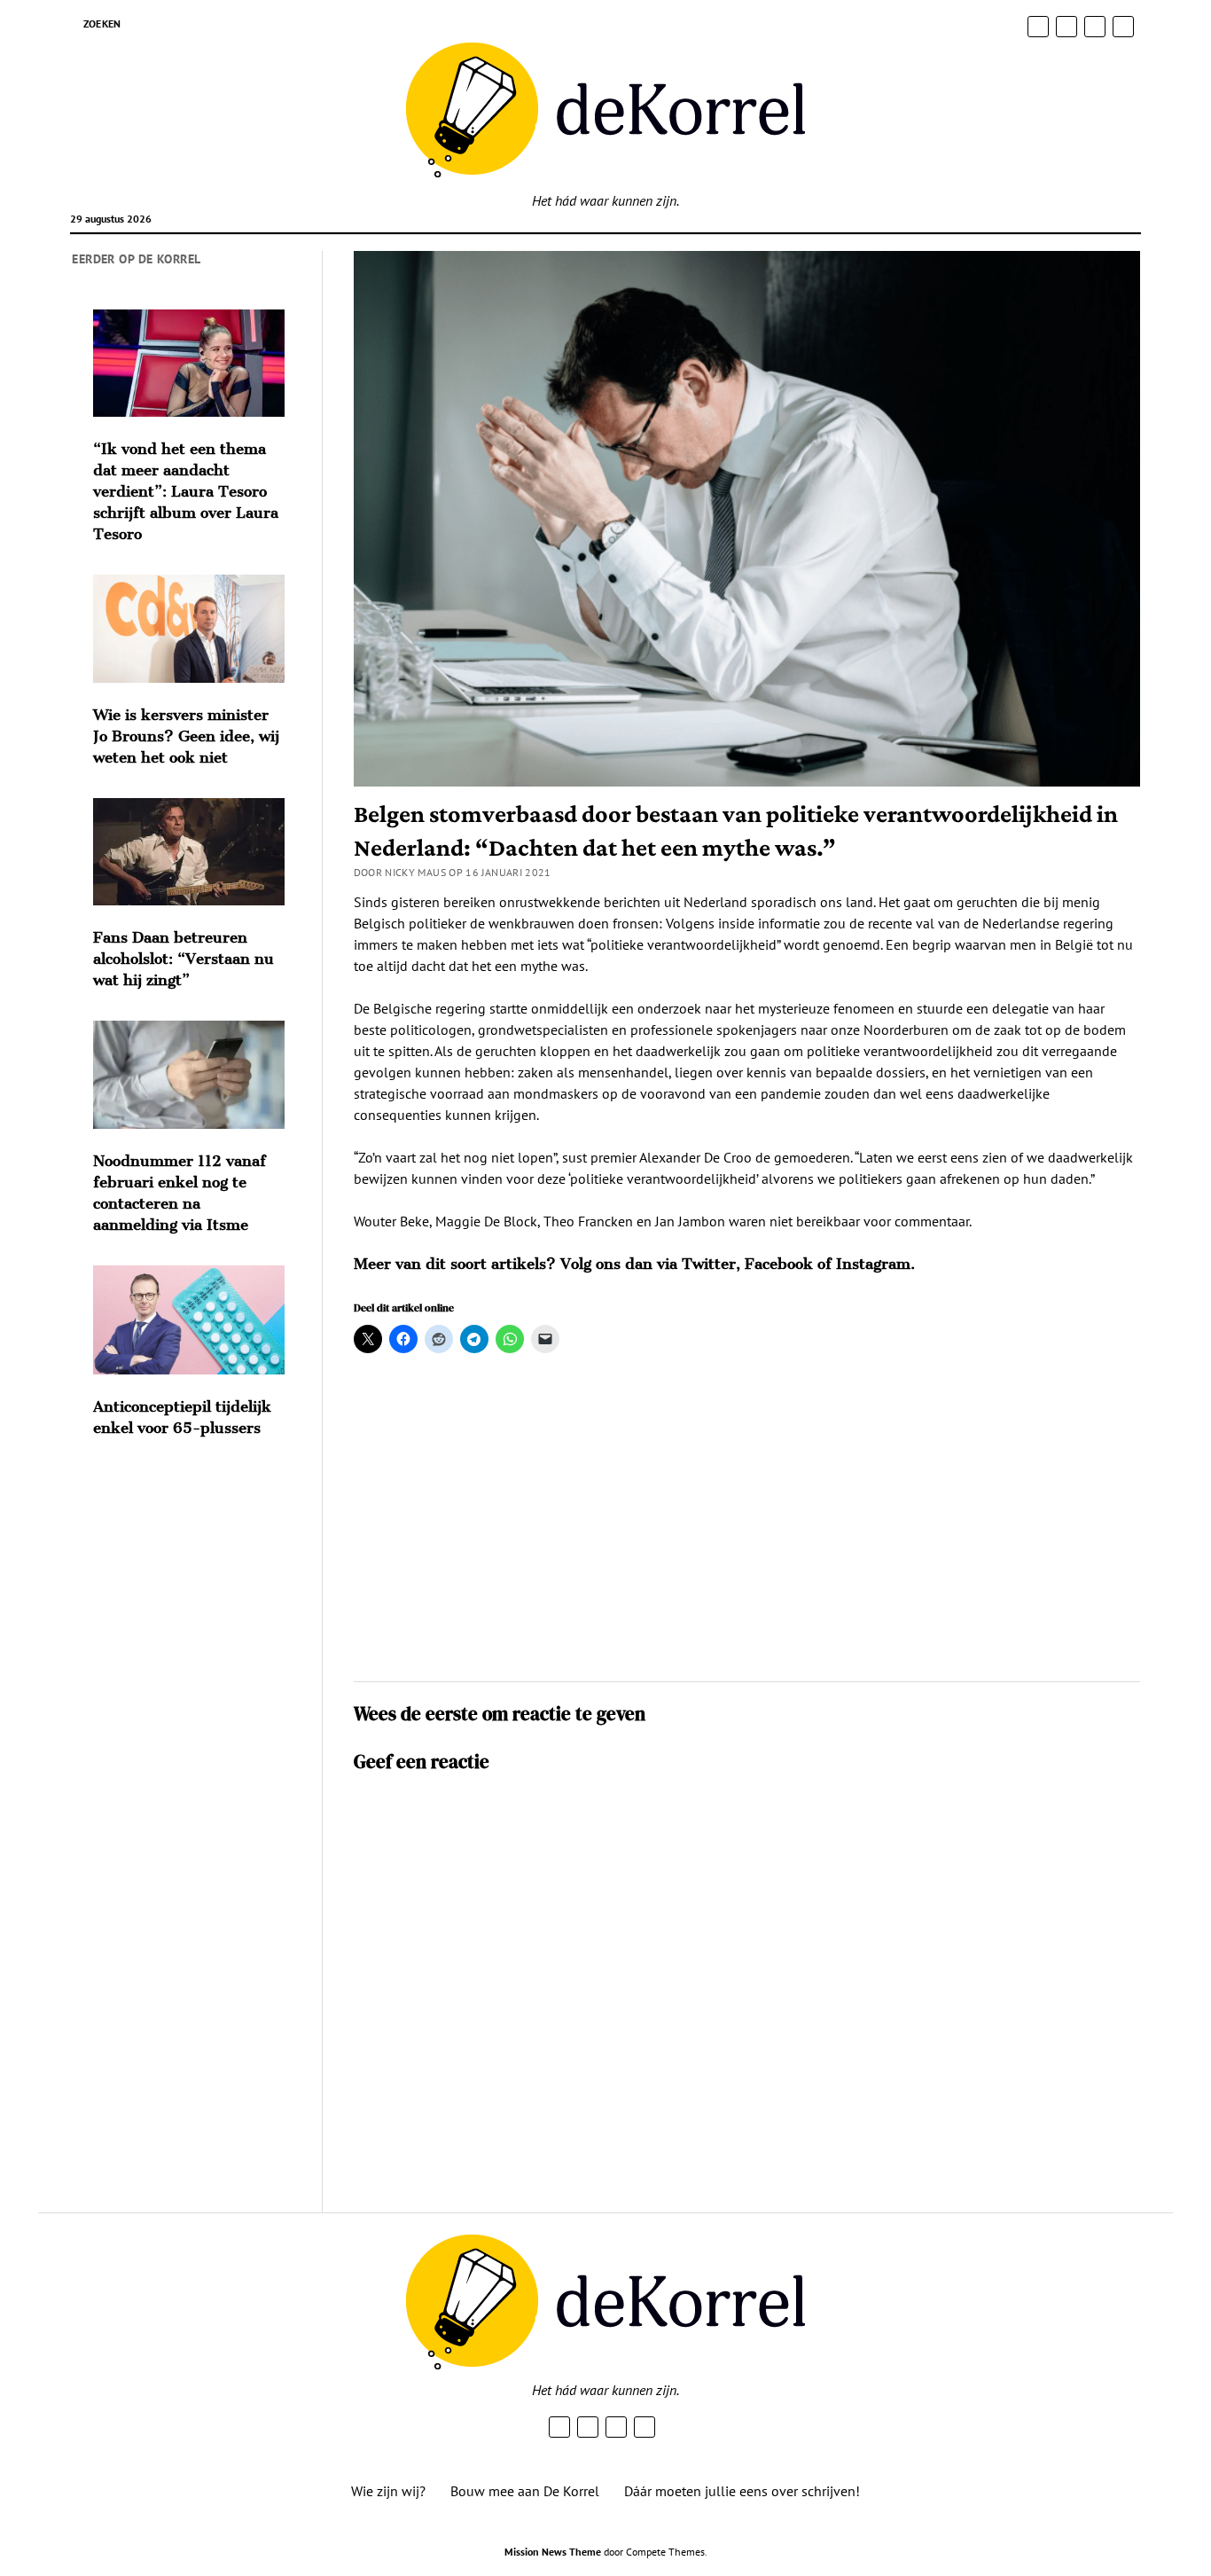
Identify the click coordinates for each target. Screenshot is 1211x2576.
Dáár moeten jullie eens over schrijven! (742, 2491)
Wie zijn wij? (388, 2491)
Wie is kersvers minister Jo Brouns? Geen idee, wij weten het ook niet (186, 736)
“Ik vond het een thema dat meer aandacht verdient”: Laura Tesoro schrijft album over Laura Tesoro (186, 491)
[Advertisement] (747, 1525)
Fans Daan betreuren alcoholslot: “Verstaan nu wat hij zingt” (184, 959)
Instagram (873, 1264)
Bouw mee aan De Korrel (525, 2491)
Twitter (709, 1264)
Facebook (779, 1264)
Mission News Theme (553, 2552)
